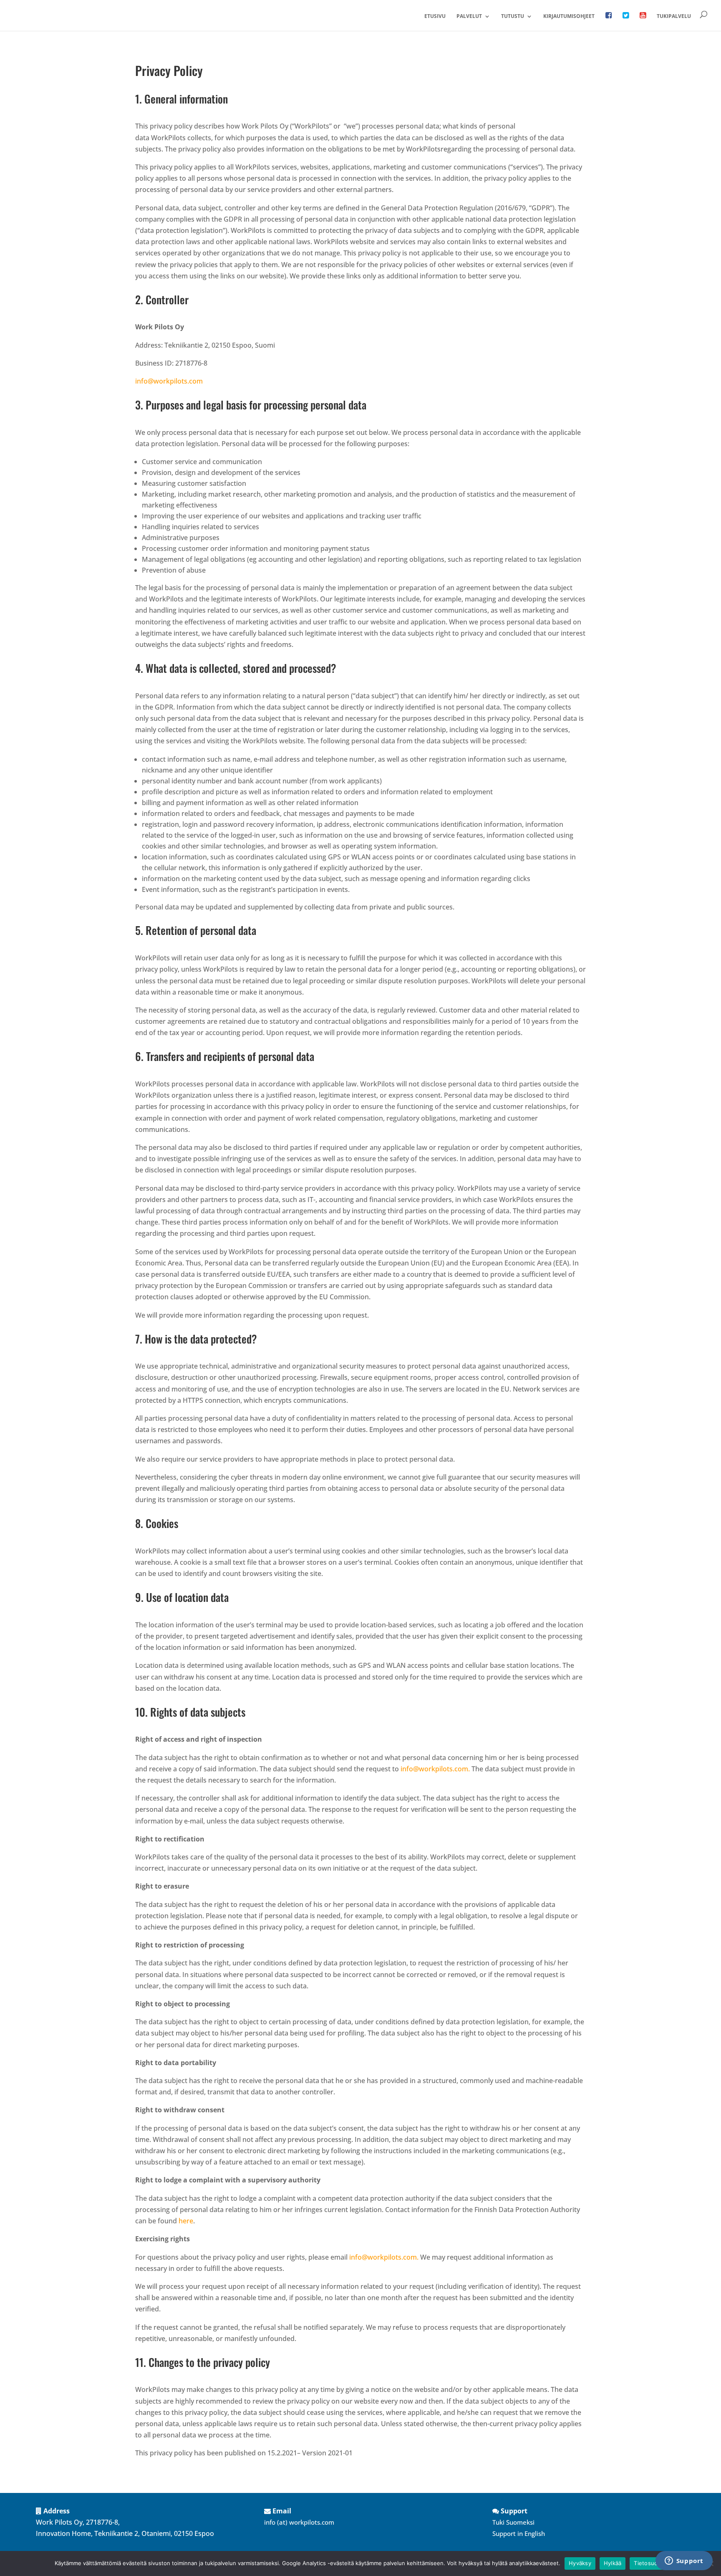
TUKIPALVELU (674, 16)
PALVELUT (469, 16)
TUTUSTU (513, 16)
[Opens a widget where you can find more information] (684, 2561)
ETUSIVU (435, 16)
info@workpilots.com (169, 381)
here (186, 2221)
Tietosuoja (648, 2563)
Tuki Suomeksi (513, 2522)
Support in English (519, 2533)
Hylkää (613, 2563)
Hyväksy (580, 2563)
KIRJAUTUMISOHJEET (569, 16)
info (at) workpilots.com (299, 2522)
